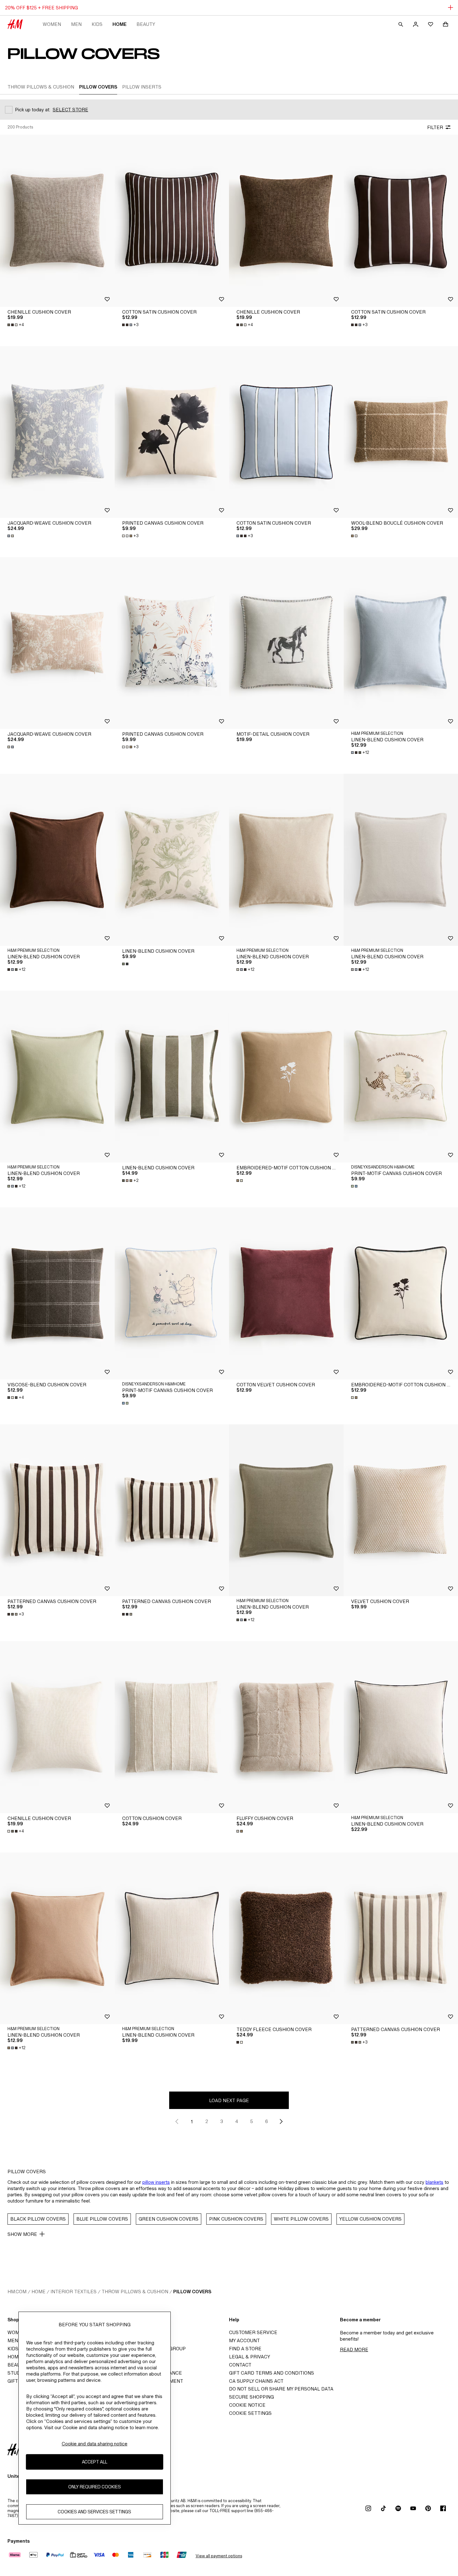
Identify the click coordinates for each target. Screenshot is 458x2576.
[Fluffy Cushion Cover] (286, 1727)
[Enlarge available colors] (11, 536)
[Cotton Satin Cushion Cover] (172, 221)
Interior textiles (74, 2292)
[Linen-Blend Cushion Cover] (172, 860)
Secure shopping (251, 2397)
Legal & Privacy (250, 2357)
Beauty (146, 24)
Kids (97, 24)
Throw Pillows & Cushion (135, 2292)
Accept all (95, 2462)
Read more (354, 2350)
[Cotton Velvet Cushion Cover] (286, 1293)
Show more (22, 2234)
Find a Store (245, 2349)
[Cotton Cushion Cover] (172, 1727)
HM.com (17, 2292)
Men (76, 24)
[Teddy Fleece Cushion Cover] (286, 1938)
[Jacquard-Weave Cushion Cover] (57, 432)
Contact (240, 2365)
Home (119, 24)
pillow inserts (156, 2182)
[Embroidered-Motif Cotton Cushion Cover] (286, 1077)
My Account (244, 2340)
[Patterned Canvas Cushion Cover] (57, 1510)
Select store (70, 110)
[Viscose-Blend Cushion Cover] (57, 1293)
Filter (435, 127)
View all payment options (219, 2556)
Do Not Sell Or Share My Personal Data (281, 2389)
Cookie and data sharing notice (95, 2444)
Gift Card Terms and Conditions (272, 2373)
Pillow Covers (192, 2292)
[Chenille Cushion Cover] (57, 221)
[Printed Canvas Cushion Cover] (172, 432)
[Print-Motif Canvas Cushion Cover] (172, 1293)
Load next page (229, 2100)
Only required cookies (95, 2487)
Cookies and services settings (94, 2512)
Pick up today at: (33, 110)
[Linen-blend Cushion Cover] (57, 860)
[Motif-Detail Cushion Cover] (286, 643)
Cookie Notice (247, 2405)
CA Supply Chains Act (256, 2381)
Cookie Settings (250, 2413)
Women (52, 24)
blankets (434, 2182)
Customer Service (253, 2332)
